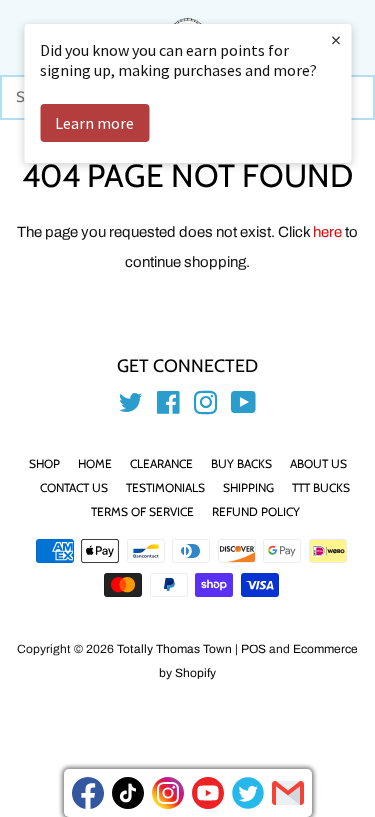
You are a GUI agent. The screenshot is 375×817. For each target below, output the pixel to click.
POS (253, 649)
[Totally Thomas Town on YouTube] (243, 407)
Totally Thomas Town (174, 649)
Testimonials (165, 487)
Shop (44, 463)
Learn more (94, 123)
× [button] (336, 39)
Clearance (161, 463)
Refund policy (256, 511)
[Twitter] (248, 793)
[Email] (288, 793)
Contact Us (74, 487)
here (327, 232)
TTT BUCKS (321, 487)
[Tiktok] (128, 793)
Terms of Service (142, 511)
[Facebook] (88, 793)
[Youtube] (208, 793)
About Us (318, 463)
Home (95, 463)
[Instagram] (168, 793)
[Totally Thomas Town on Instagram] (206, 407)
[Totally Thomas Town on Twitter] (131, 407)
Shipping (248, 487)
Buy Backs (241, 463)
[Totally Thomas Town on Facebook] (168, 407)
